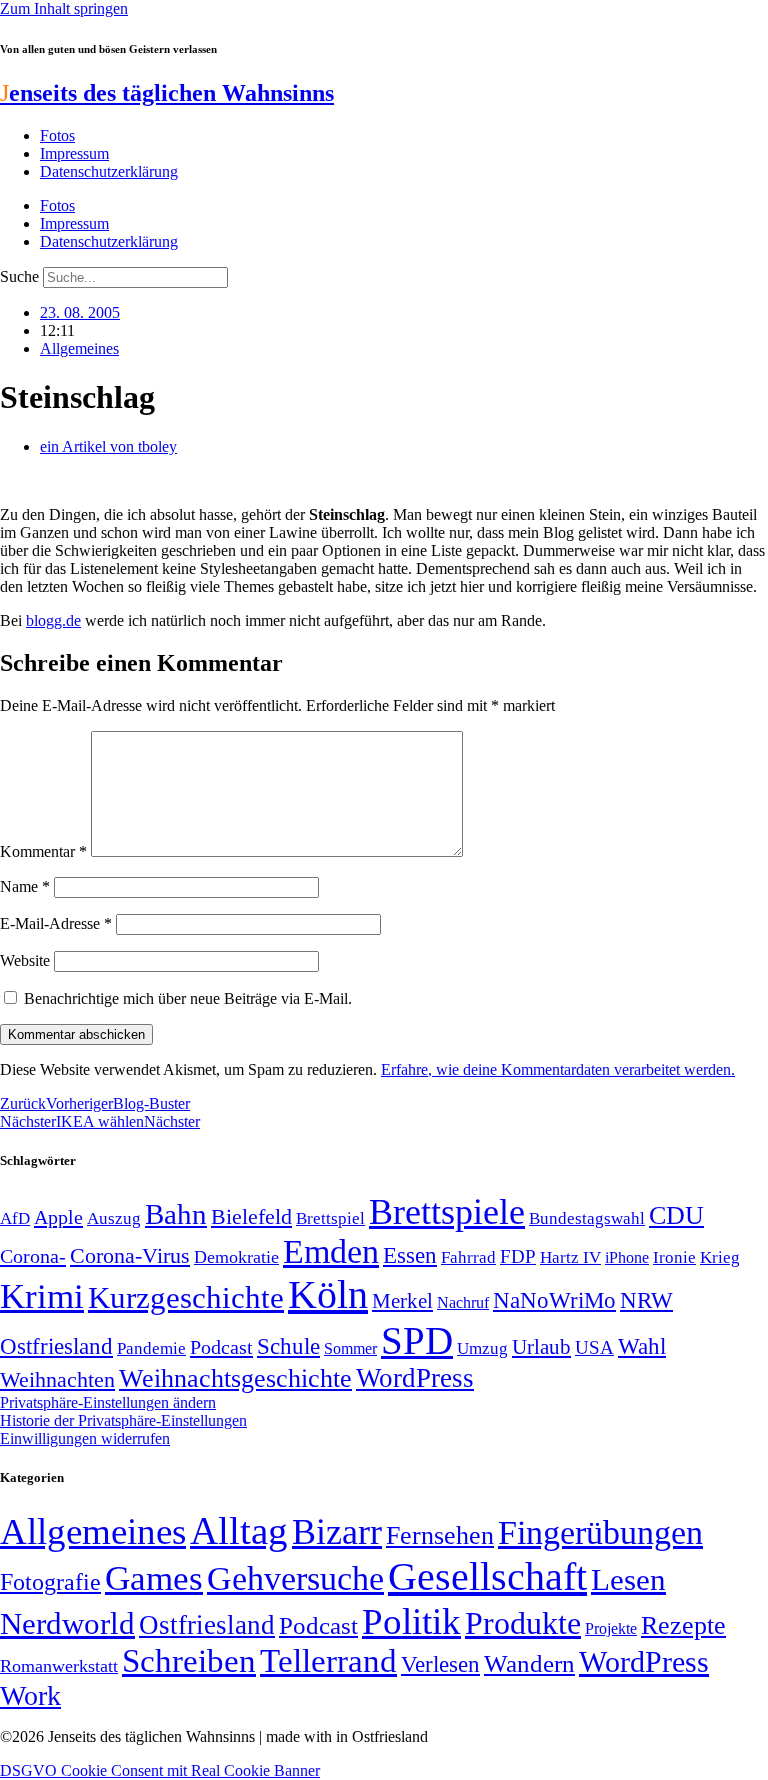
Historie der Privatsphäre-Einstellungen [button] (123, 1420)
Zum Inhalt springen (64, 8)
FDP (518, 1256)
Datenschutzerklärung (109, 171)
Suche (19, 276)
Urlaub (541, 1347)
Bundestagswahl (587, 1218)
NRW (646, 1300)
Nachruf (463, 1302)
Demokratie (236, 1257)
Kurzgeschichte (186, 1297)
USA (594, 1347)
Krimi (42, 1296)
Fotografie (50, 1582)
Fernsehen (440, 1535)
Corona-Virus (130, 1255)
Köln (328, 1294)
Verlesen (440, 1664)
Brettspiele (447, 1212)
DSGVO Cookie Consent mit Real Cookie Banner (160, 1770)
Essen (410, 1255)
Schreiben (189, 1661)
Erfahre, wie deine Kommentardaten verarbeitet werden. (558, 1069)
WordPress (415, 1378)
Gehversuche (295, 1578)
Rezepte (683, 1625)
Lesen (628, 1579)
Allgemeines (79, 348)
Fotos (57, 135)
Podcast (221, 1347)
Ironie (674, 1257)
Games (154, 1578)
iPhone (627, 1258)
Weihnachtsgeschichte (235, 1378)
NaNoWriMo (554, 1300)
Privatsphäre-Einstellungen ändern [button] (108, 1402)
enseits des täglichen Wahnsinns (167, 93)
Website (25, 960)
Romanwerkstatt (59, 1666)
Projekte (611, 1628)
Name (25, 886)
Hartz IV (570, 1257)
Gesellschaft (487, 1576)
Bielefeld (251, 1216)
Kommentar (43, 851)
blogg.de (53, 620)
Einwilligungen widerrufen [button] (85, 1438)
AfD (15, 1218)
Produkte (523, 1623)
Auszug (114, 1218)
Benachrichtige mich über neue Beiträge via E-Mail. (188, 998)
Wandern (529, 1663)
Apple (58, 1217)
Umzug (482, 1348)
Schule (288, 1346)
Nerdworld (67, 1623)
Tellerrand (328, 1661)
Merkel (402, 1301)
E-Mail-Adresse (56, 923)
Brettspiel (330, 1218)
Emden (331, 1251)
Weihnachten (57, 1379)
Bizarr (337, 1532)
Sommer (350, 1348)
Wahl (642, 1346)
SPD (417, 1340)
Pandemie (151, 1348)
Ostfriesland (56, 1346)
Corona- (33, 1256)
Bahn (176, 1214)
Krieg (720, 1257)
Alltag (239, 1530)
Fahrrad (468, 1257)
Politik (411, 1621)
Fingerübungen (600, 1532)
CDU (676, 1215)
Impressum (74, 153)
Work (30, 1695)
